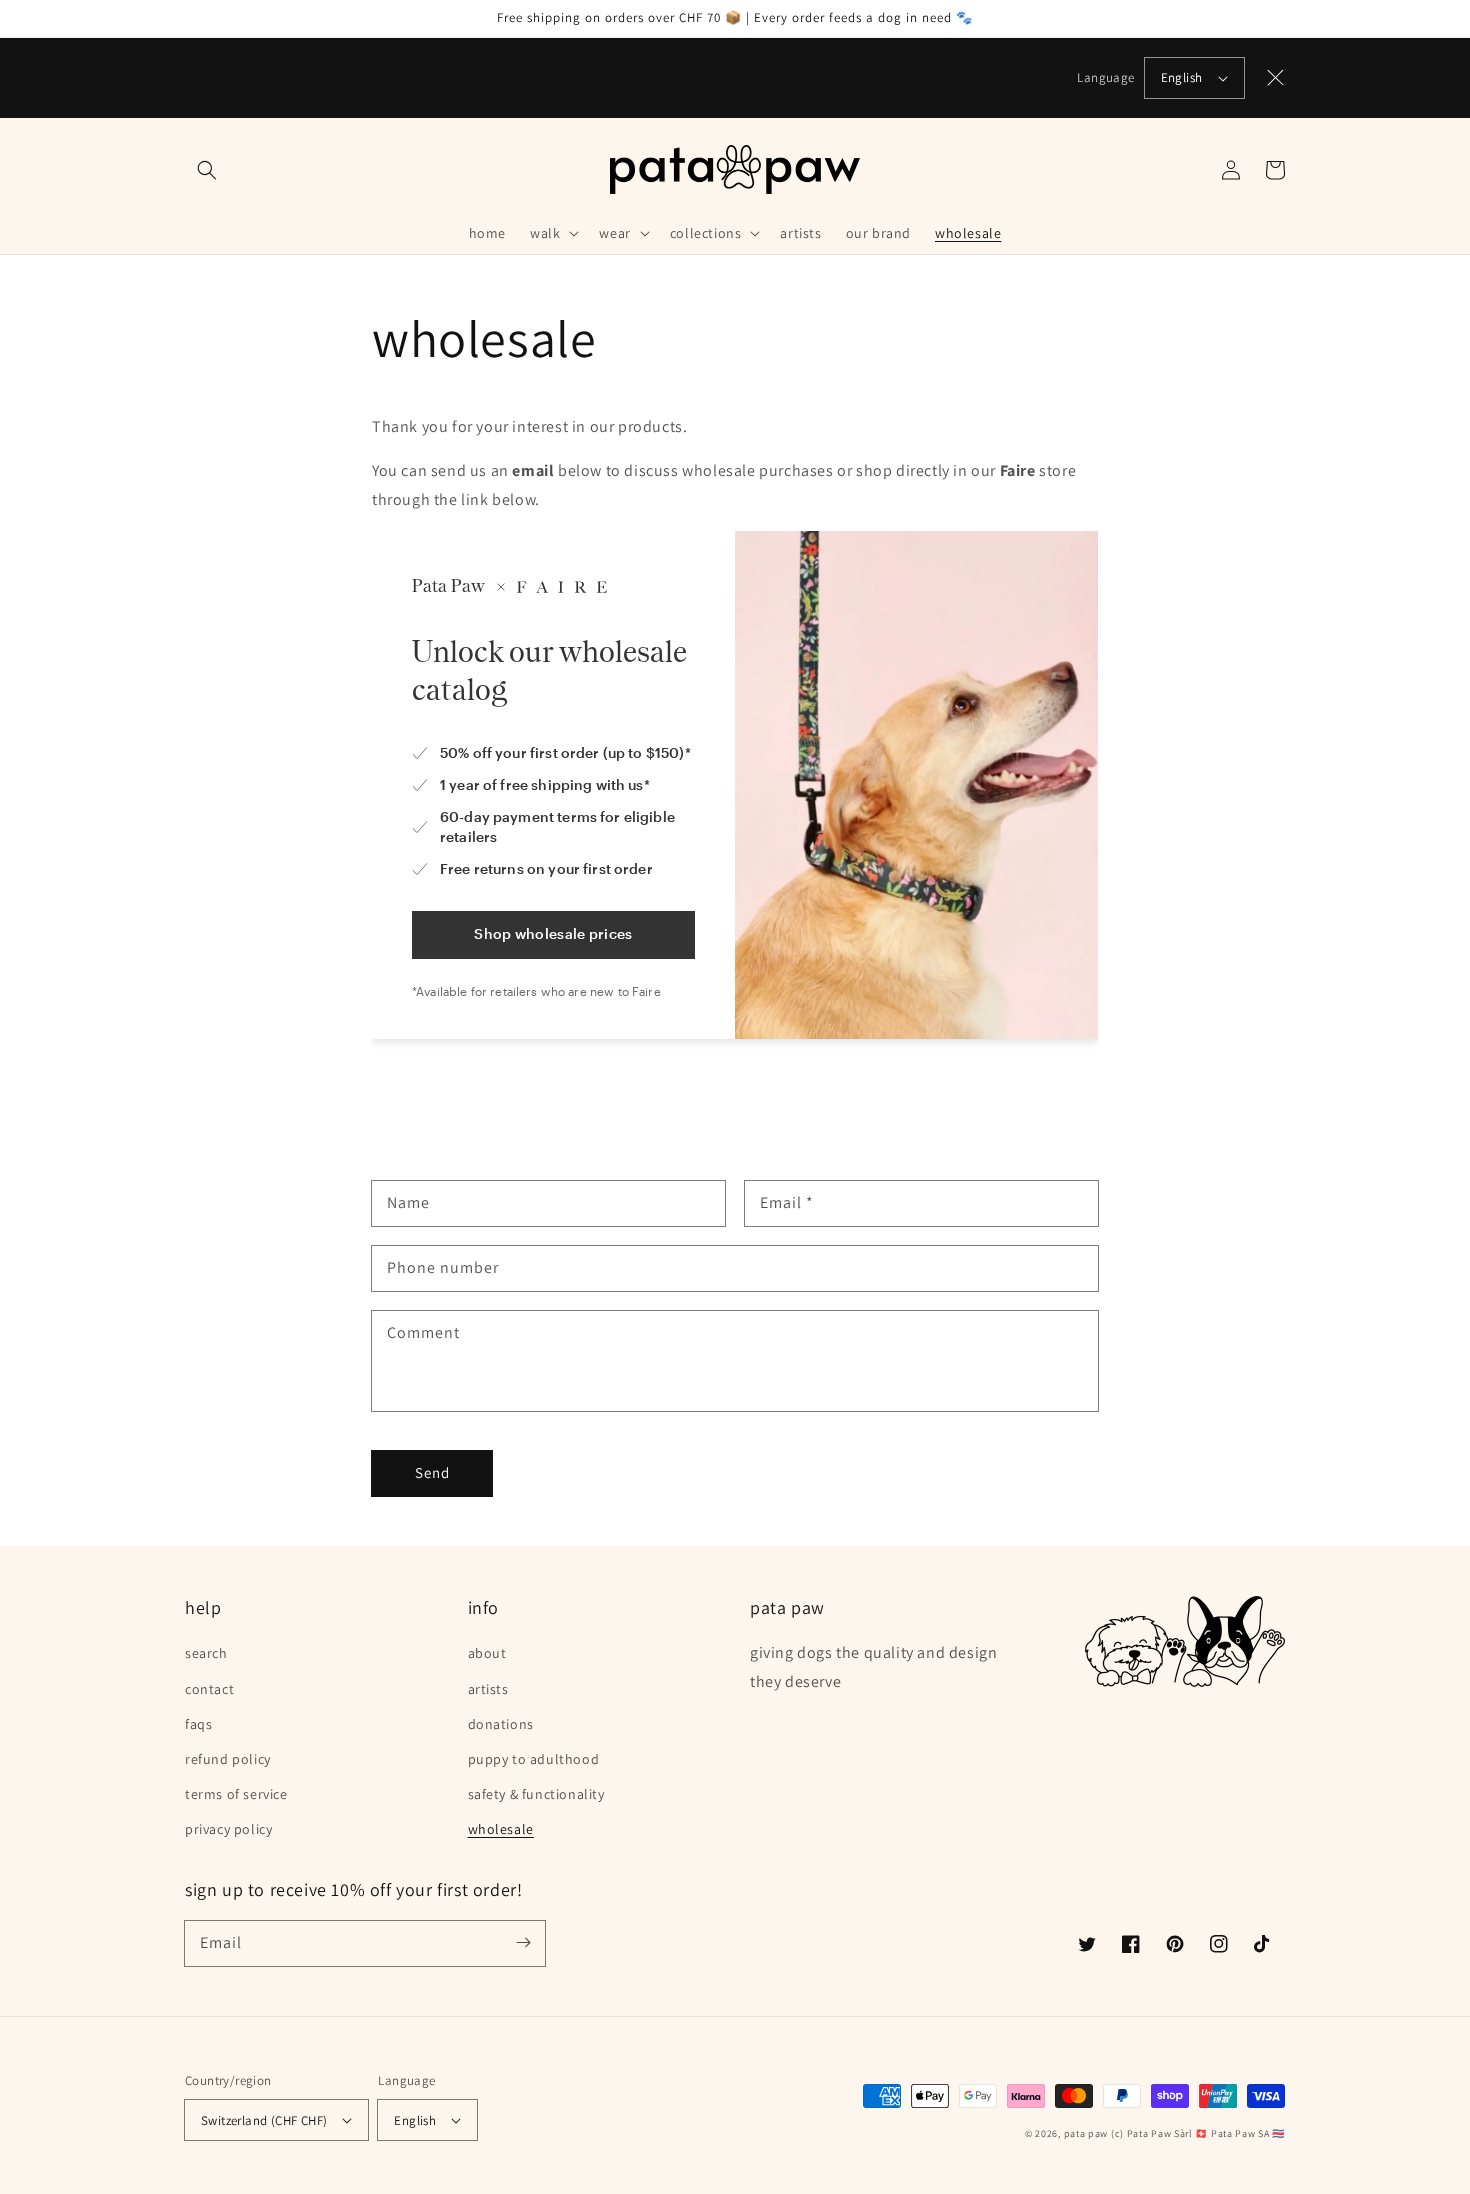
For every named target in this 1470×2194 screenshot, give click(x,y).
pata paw (1086, 2133)
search (206, 1653)
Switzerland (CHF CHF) (264, 2120)
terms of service (236, 1794)
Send (432, 1472)
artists (488, 1689)
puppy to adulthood (534, 1759)
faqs (198, 1724)
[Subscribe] (523, 1943)
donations (501, 1724)
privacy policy (228, 1829)
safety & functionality (536, 1794)
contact (209, 1689)
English (1182, 77)
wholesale (501, 1829)
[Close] (1276, 78)
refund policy (228, 1759)
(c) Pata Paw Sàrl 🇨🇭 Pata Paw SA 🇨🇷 (1198, 2133)
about (487, 1653)
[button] (207, 170)
